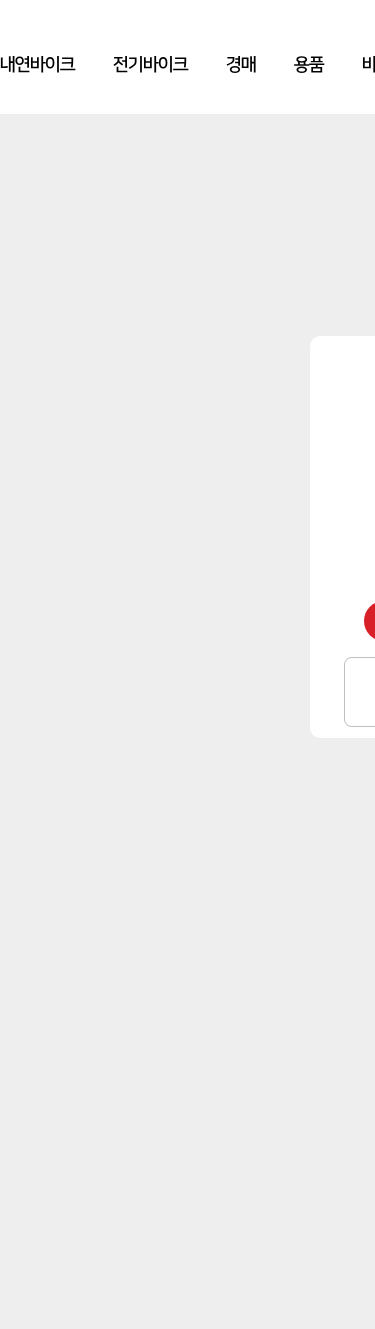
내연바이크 (37, 65)
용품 (309, 65)
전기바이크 (150, 65)
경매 (241, 65)
